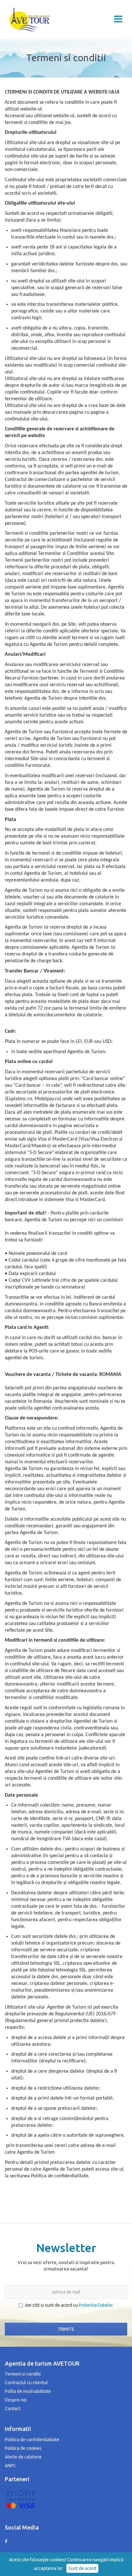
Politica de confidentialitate (32, 2440)
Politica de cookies (23, 2448)
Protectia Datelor (96, 2305)
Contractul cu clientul (26, 2383)
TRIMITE (66, 2329)
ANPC (10, 2466)
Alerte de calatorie (23, 2457)
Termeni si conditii (23, 2374)
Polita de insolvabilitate (28, 2391)
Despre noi (16, 2400)
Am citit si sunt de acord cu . (69, 2305)
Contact (13, 2409)
